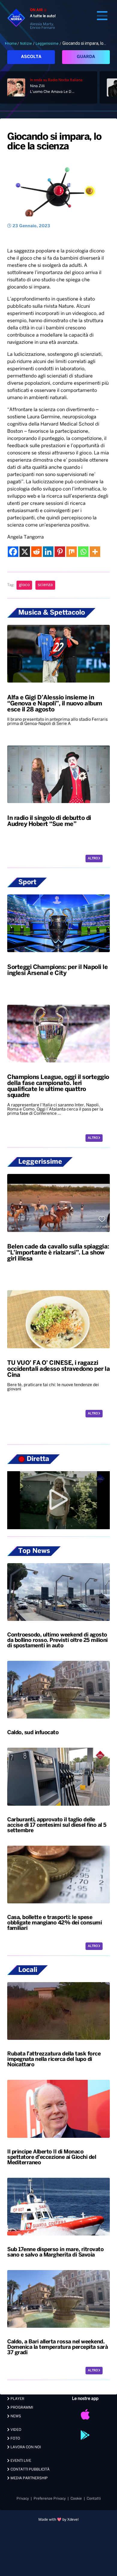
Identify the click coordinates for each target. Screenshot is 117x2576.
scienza (45, 585)
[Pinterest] (60, 552)
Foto (15, 2438)
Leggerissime (47, 44)
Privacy (23, 2499)
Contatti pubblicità (30, 2469)
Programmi (21, 2408)
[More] (95, 552)
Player (17, 2399)
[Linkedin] (48, 552)
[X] (25, 552)
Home (12, 44)
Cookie (76, 2499)
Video (15, 2430)
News (15, 2416)
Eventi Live (20, 2461)
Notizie (26, 44)
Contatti (94, 2499)
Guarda (86, 57)
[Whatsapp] (83, 552)
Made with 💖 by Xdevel (58, 2520)
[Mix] (72, 552)
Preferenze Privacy (50, 2499)
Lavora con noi (25, 2447)
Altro (93, 859)
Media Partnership (29, 2478)
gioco (24, 585)
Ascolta (31, 57)
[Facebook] (13, 552)
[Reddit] (36, 552)
